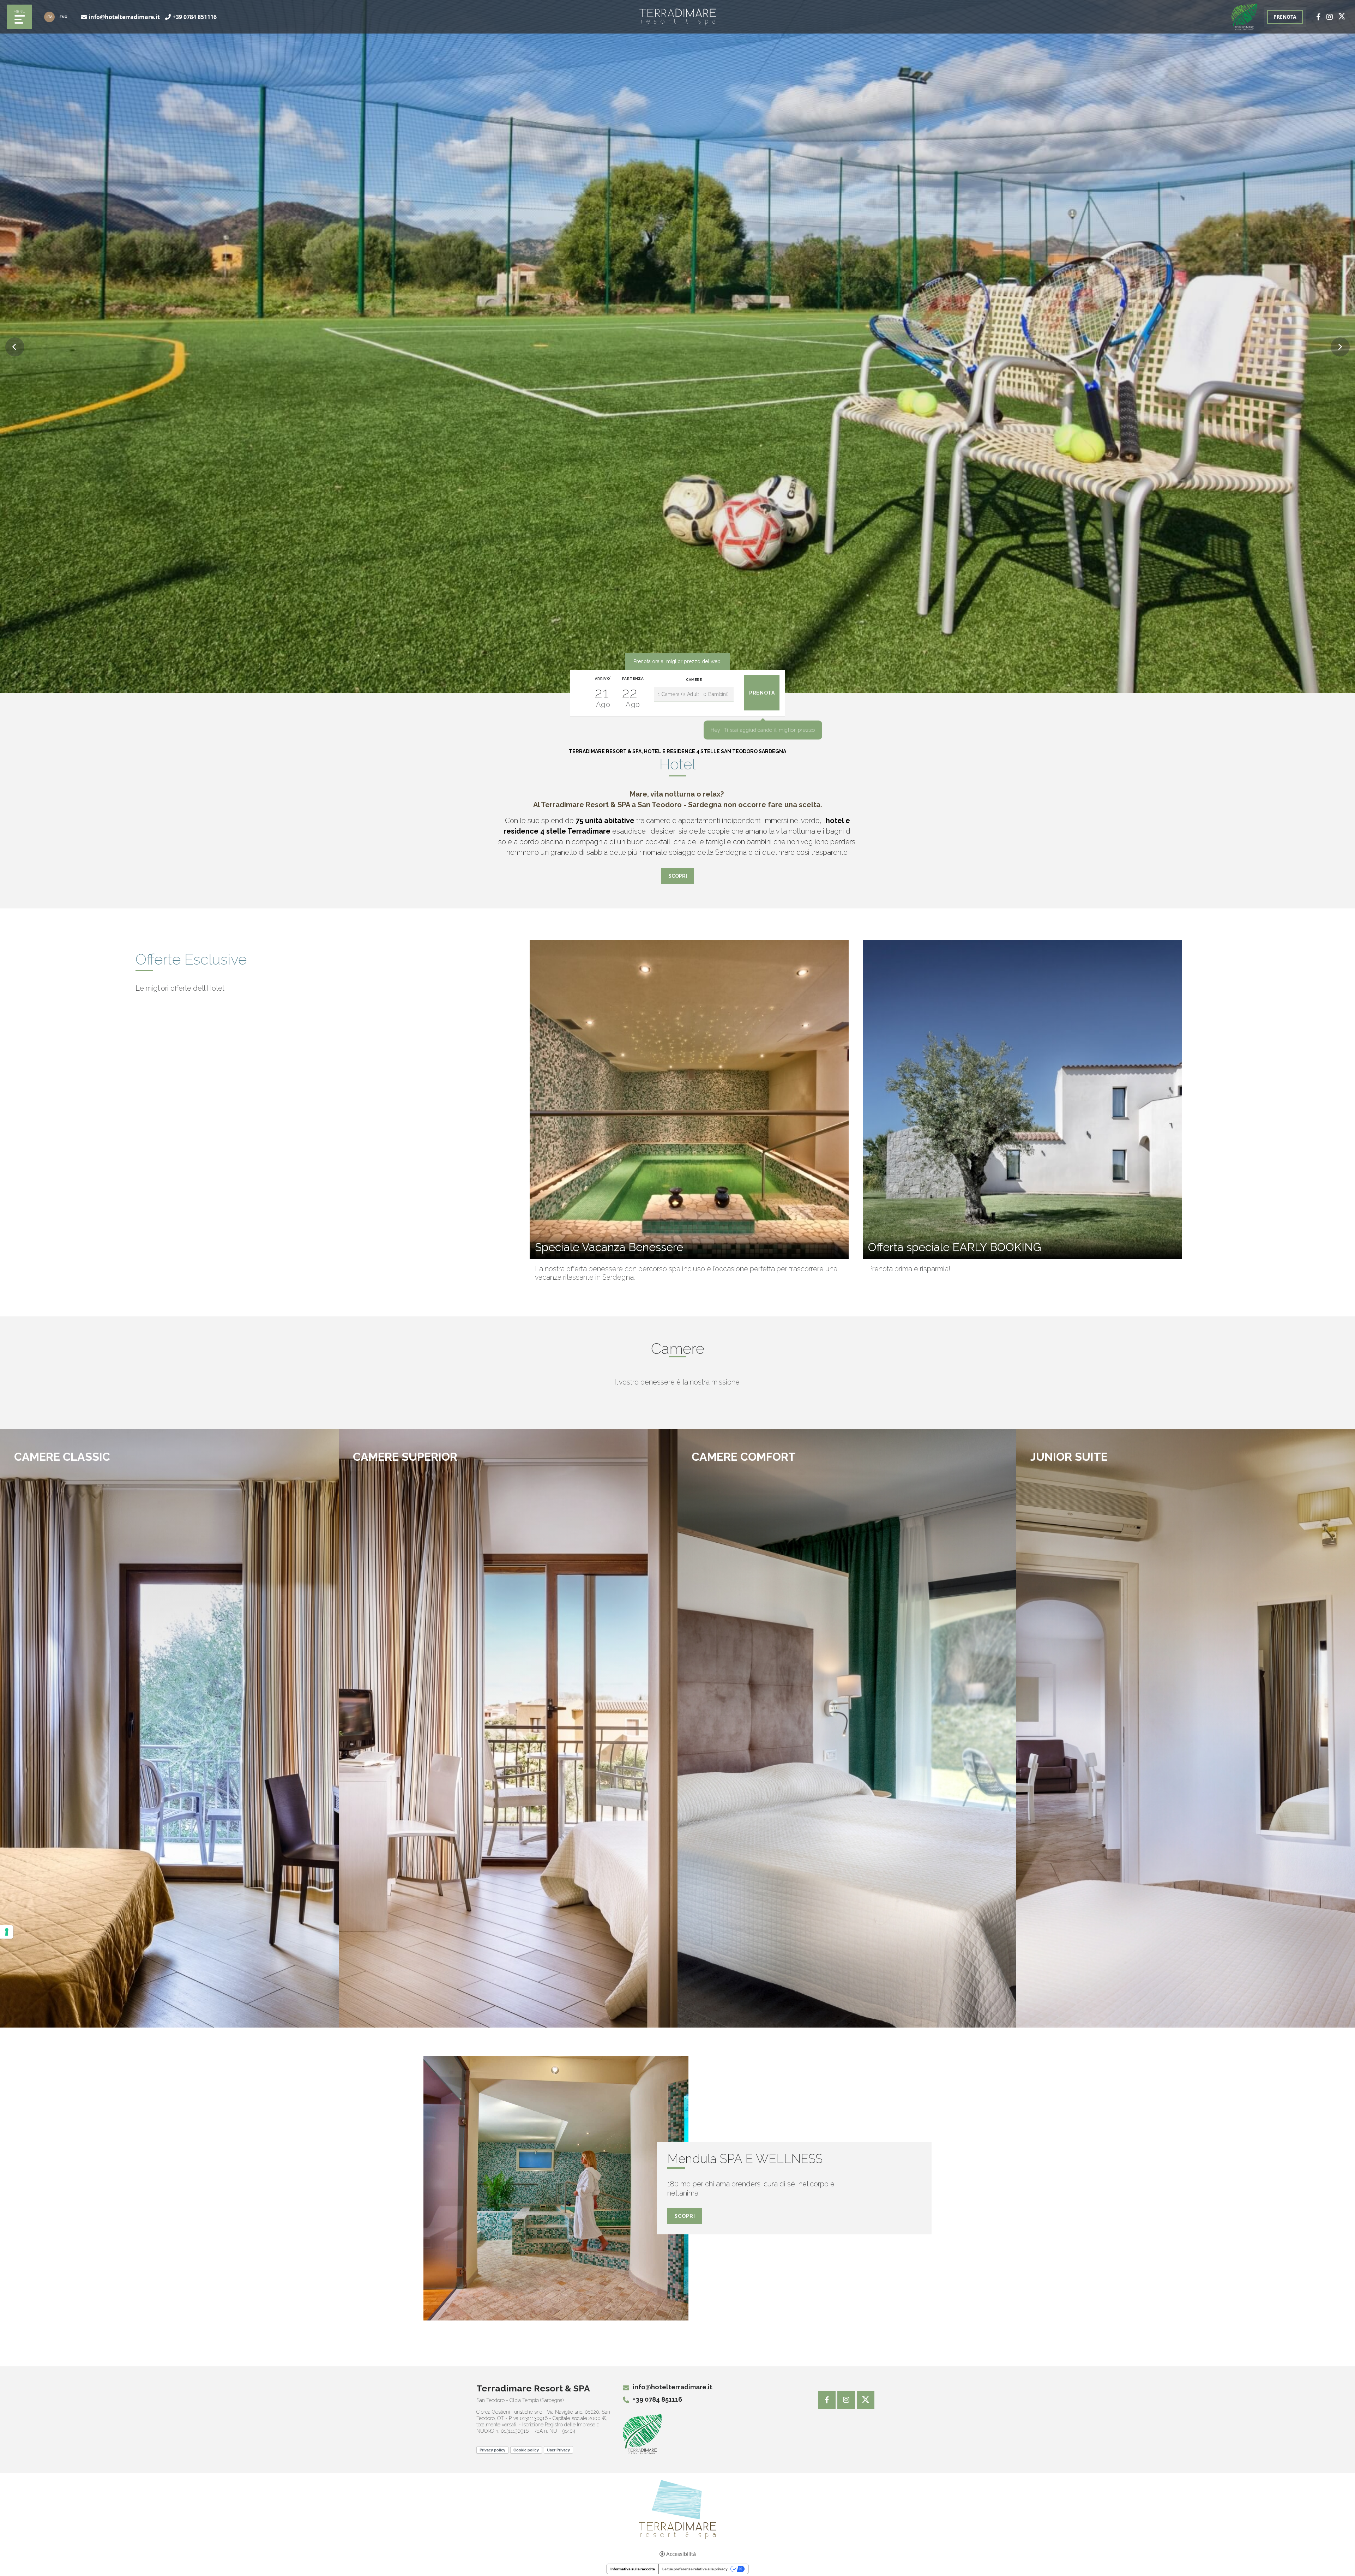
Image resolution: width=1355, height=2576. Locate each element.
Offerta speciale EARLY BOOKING (955, 1247)
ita (50, 17)
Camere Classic (62, 1457)
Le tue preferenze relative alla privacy (695, 2569)
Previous (15, 347)
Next (1340, 347)
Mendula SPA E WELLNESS (745, 2159)
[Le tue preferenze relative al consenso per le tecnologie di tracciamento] (7, 1932)
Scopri (678, 876)
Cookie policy (526, 2450)
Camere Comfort (744, 1457)
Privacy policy (492, 2450)
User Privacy (558, 2450)
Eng (64, 17)
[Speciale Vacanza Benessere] (689, 1100)
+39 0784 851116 (195, 17)
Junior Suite (1069, 1457)
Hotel (677, 764)
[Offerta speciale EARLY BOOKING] (1022, 1100)
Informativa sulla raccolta (633, 2569)
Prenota (297, 1482)
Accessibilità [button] (681, 2554)
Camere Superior (405, 1457)
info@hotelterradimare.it (124, 17)
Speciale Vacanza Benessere (609, 1247)
